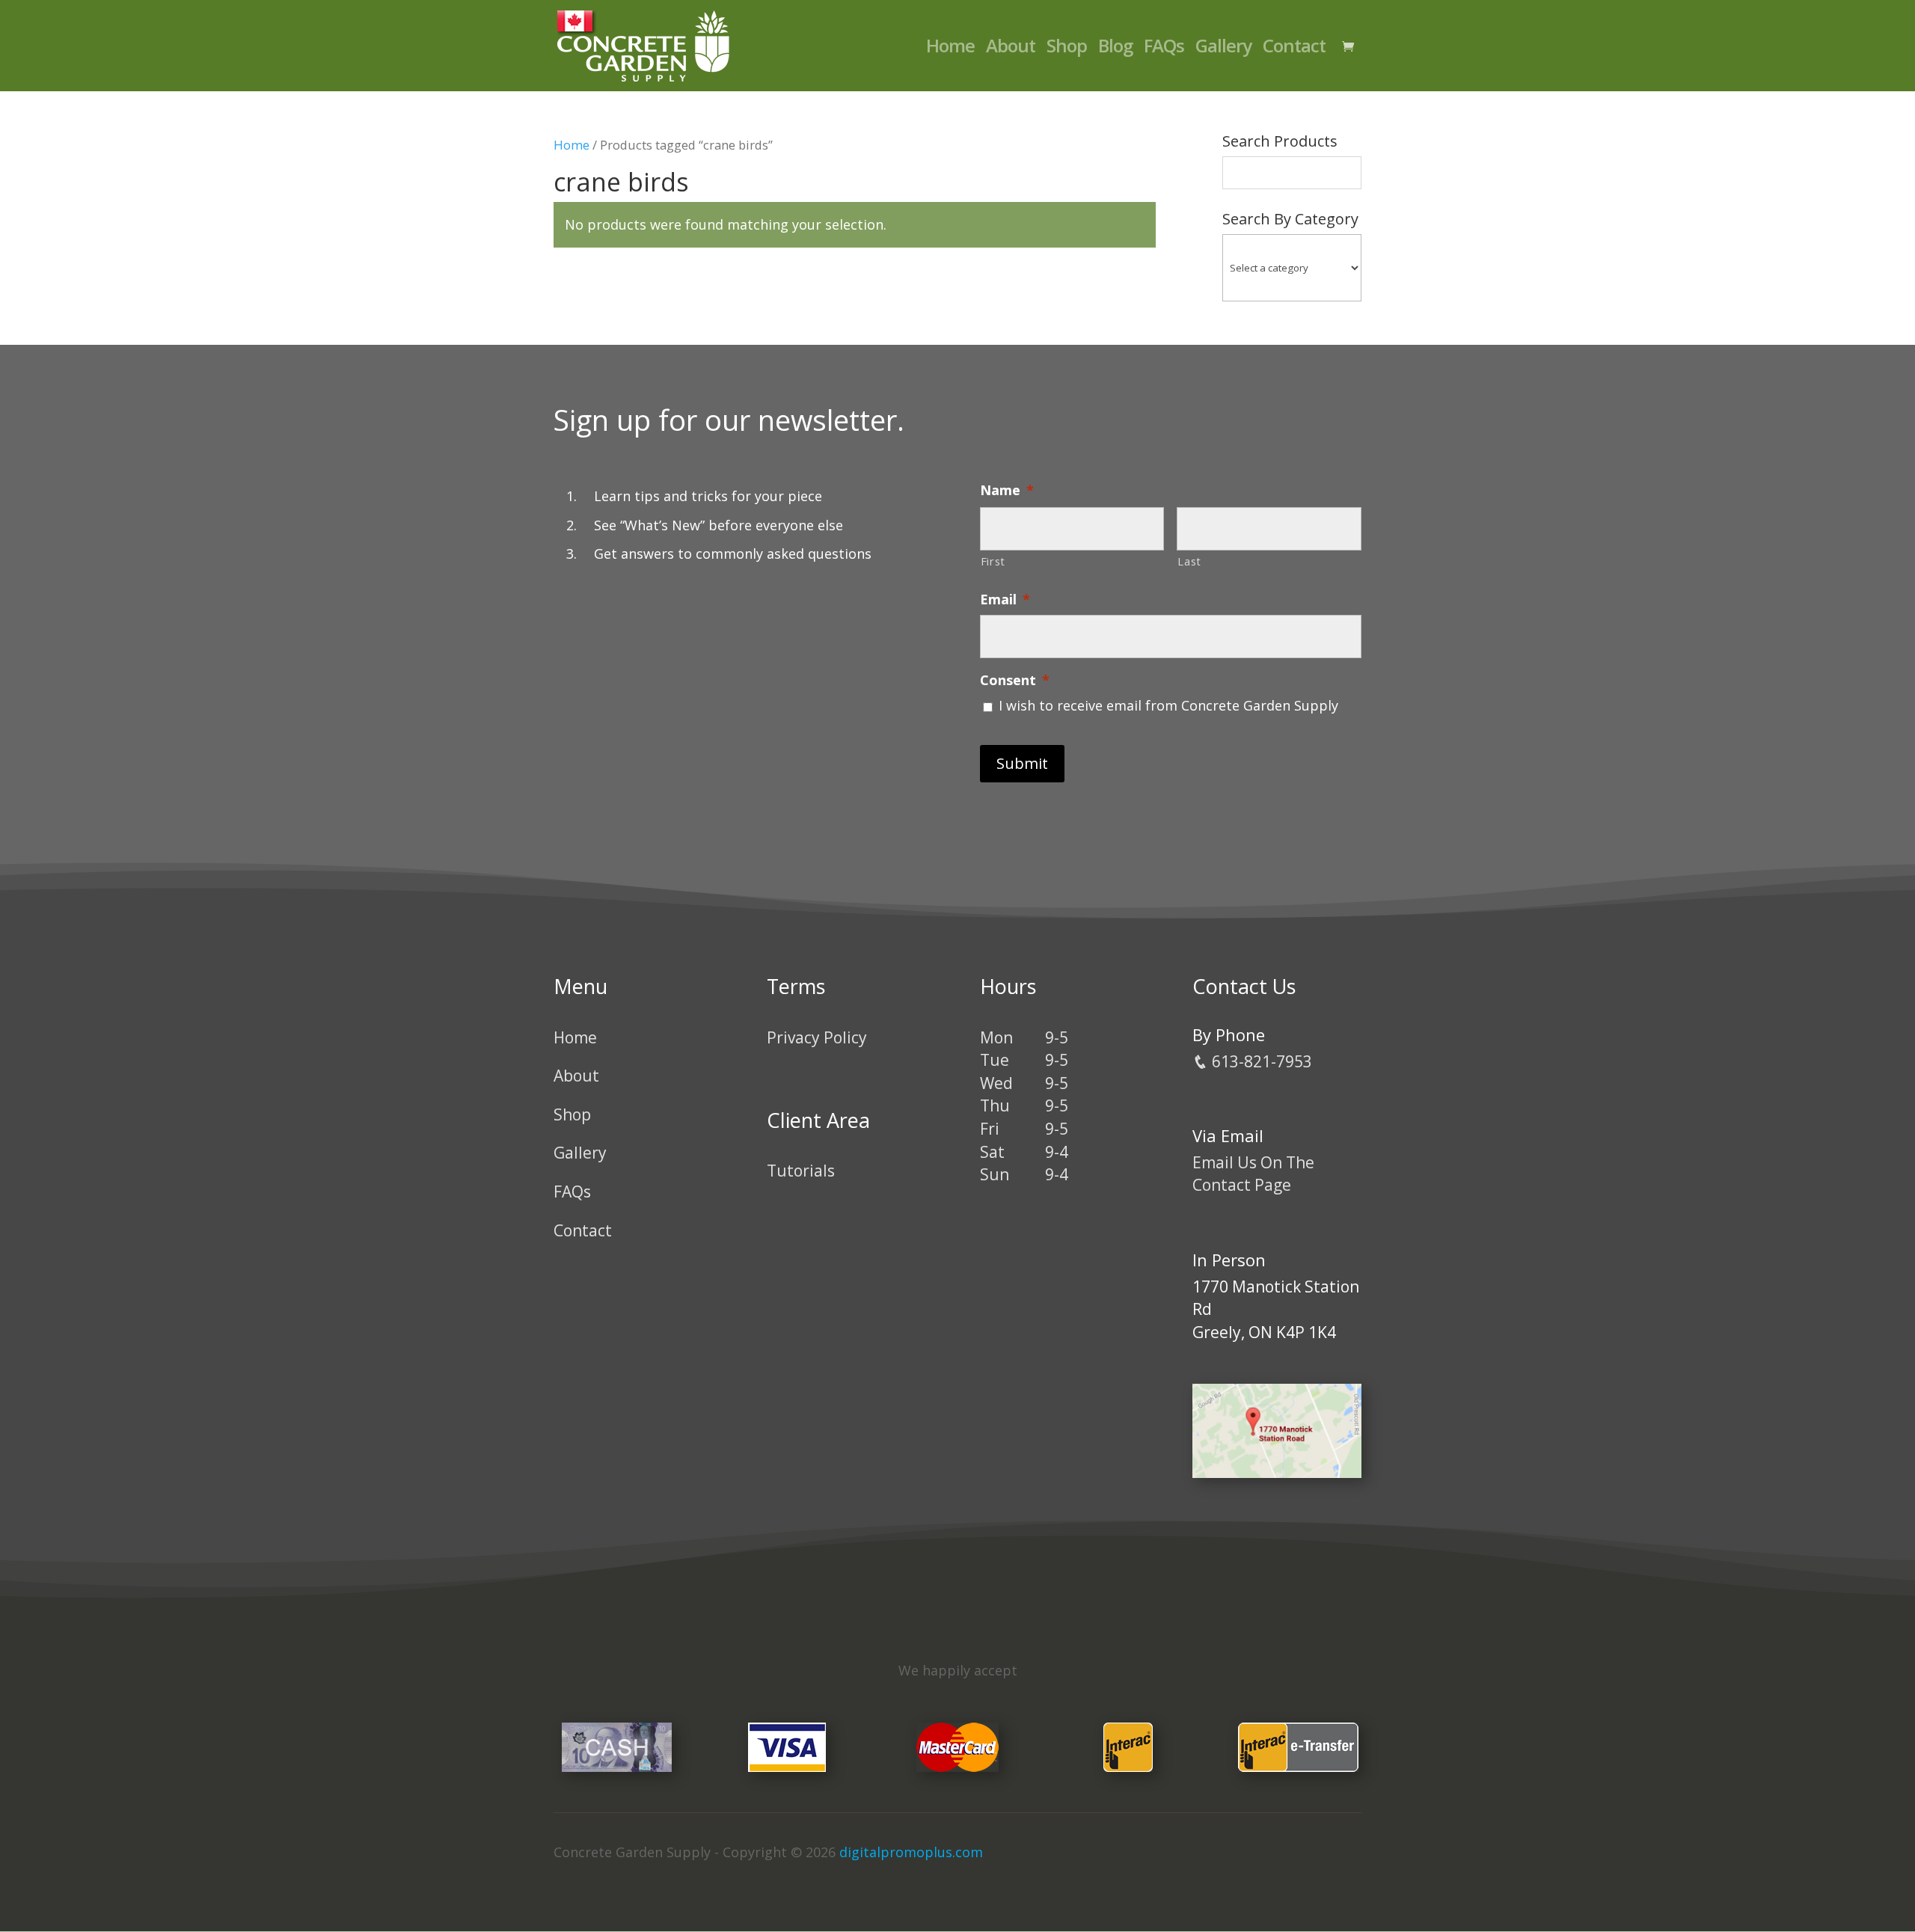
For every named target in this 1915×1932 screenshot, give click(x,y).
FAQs (1164, 49)
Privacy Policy (817, 1037)
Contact (1294, 49)
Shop (1067, 49)
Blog (1115, 49)
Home (950, 49)
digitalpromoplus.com (911, 1852)
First (993, 561)
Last (1189, 561)
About (1011, 49)
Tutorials (801, 1171)
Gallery (1223, 49)
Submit (1022, 763)
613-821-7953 (1260, 1061)
